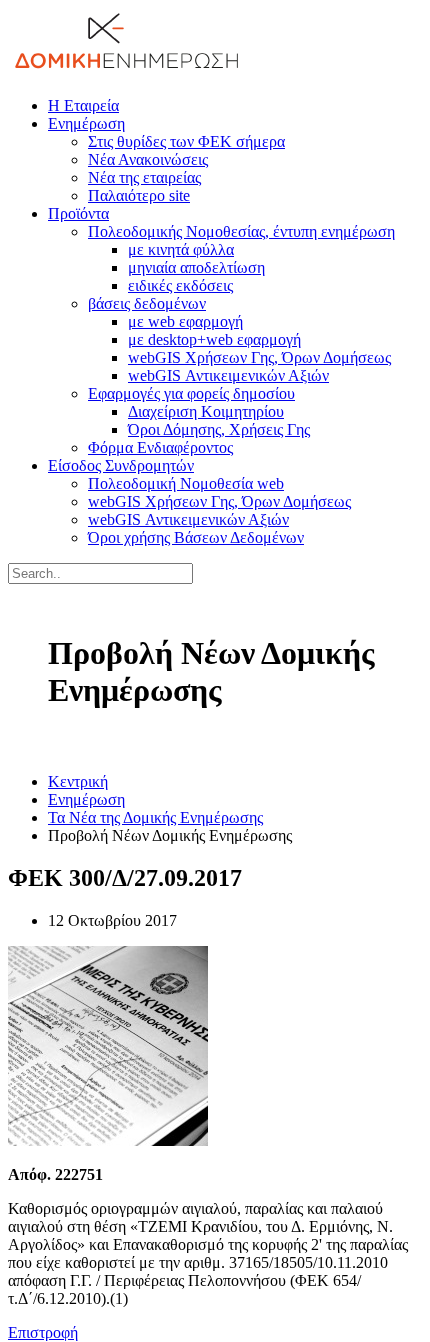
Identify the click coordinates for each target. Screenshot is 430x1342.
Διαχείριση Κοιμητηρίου (206, 411)
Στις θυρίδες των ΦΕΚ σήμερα (186, 141)
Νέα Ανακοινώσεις (148, 159)
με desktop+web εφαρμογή (214, 339)
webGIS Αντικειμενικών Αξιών (228, 375)
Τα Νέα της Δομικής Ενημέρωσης (155, 817)
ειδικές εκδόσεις (180, 285)
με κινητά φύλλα (181, 249)
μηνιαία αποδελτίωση (196, 267)
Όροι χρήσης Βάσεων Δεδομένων (196, 537)
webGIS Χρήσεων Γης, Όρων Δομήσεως (259, 357)
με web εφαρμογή (185, 321)
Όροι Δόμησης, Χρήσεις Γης (219, 429)
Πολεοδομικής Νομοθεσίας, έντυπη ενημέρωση (241, 231)
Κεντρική (78, 781)
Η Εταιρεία (83, 105)
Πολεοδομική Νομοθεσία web (186, 483)
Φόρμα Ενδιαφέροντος (160, 447)
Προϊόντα (78, 213)
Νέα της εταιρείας (144, 177)
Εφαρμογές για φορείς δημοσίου (191, 393)
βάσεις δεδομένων (147, 303)
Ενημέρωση (86, 123)
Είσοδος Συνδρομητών (121, 465)
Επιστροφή (43, 1332)
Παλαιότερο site (139, 195)
